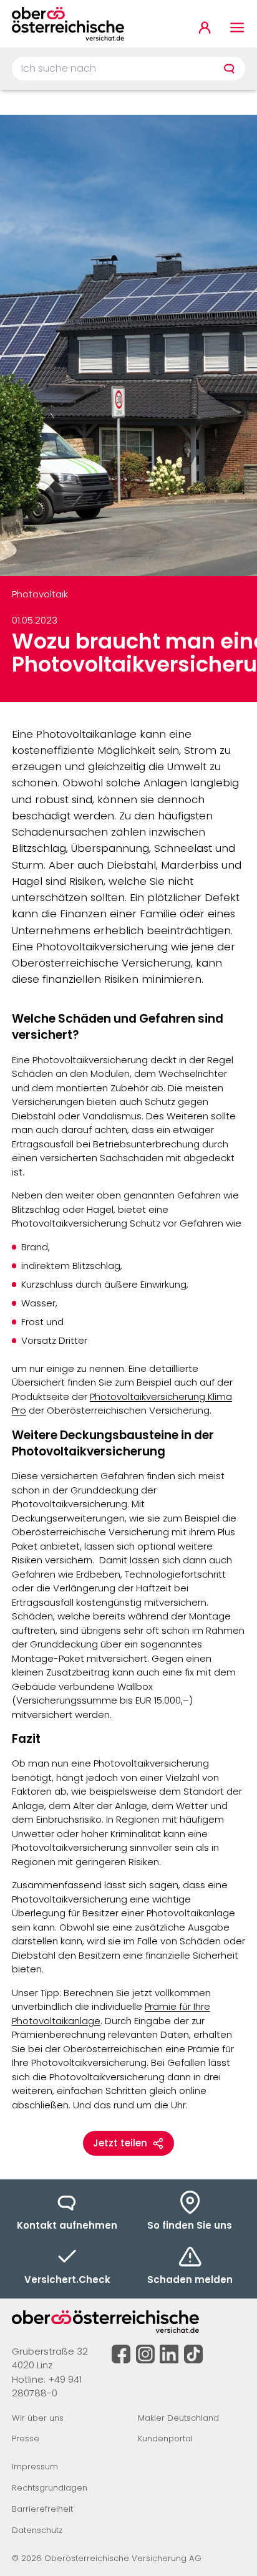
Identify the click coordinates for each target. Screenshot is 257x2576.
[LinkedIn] (169, 2354)
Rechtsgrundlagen (50, 2488)
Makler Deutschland (178, 2418)
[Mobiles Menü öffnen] (237, 28)
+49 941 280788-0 (47, 2386)
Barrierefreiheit (42, 2509)
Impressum (35, 2467)
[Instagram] (145, 2354)
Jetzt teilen (120, 2143)
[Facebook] (121, 2354)
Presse (26, 2439)
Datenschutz (37, 2530)
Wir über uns (38, 2418)
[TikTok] (193, 2354)
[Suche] (229, 69)
